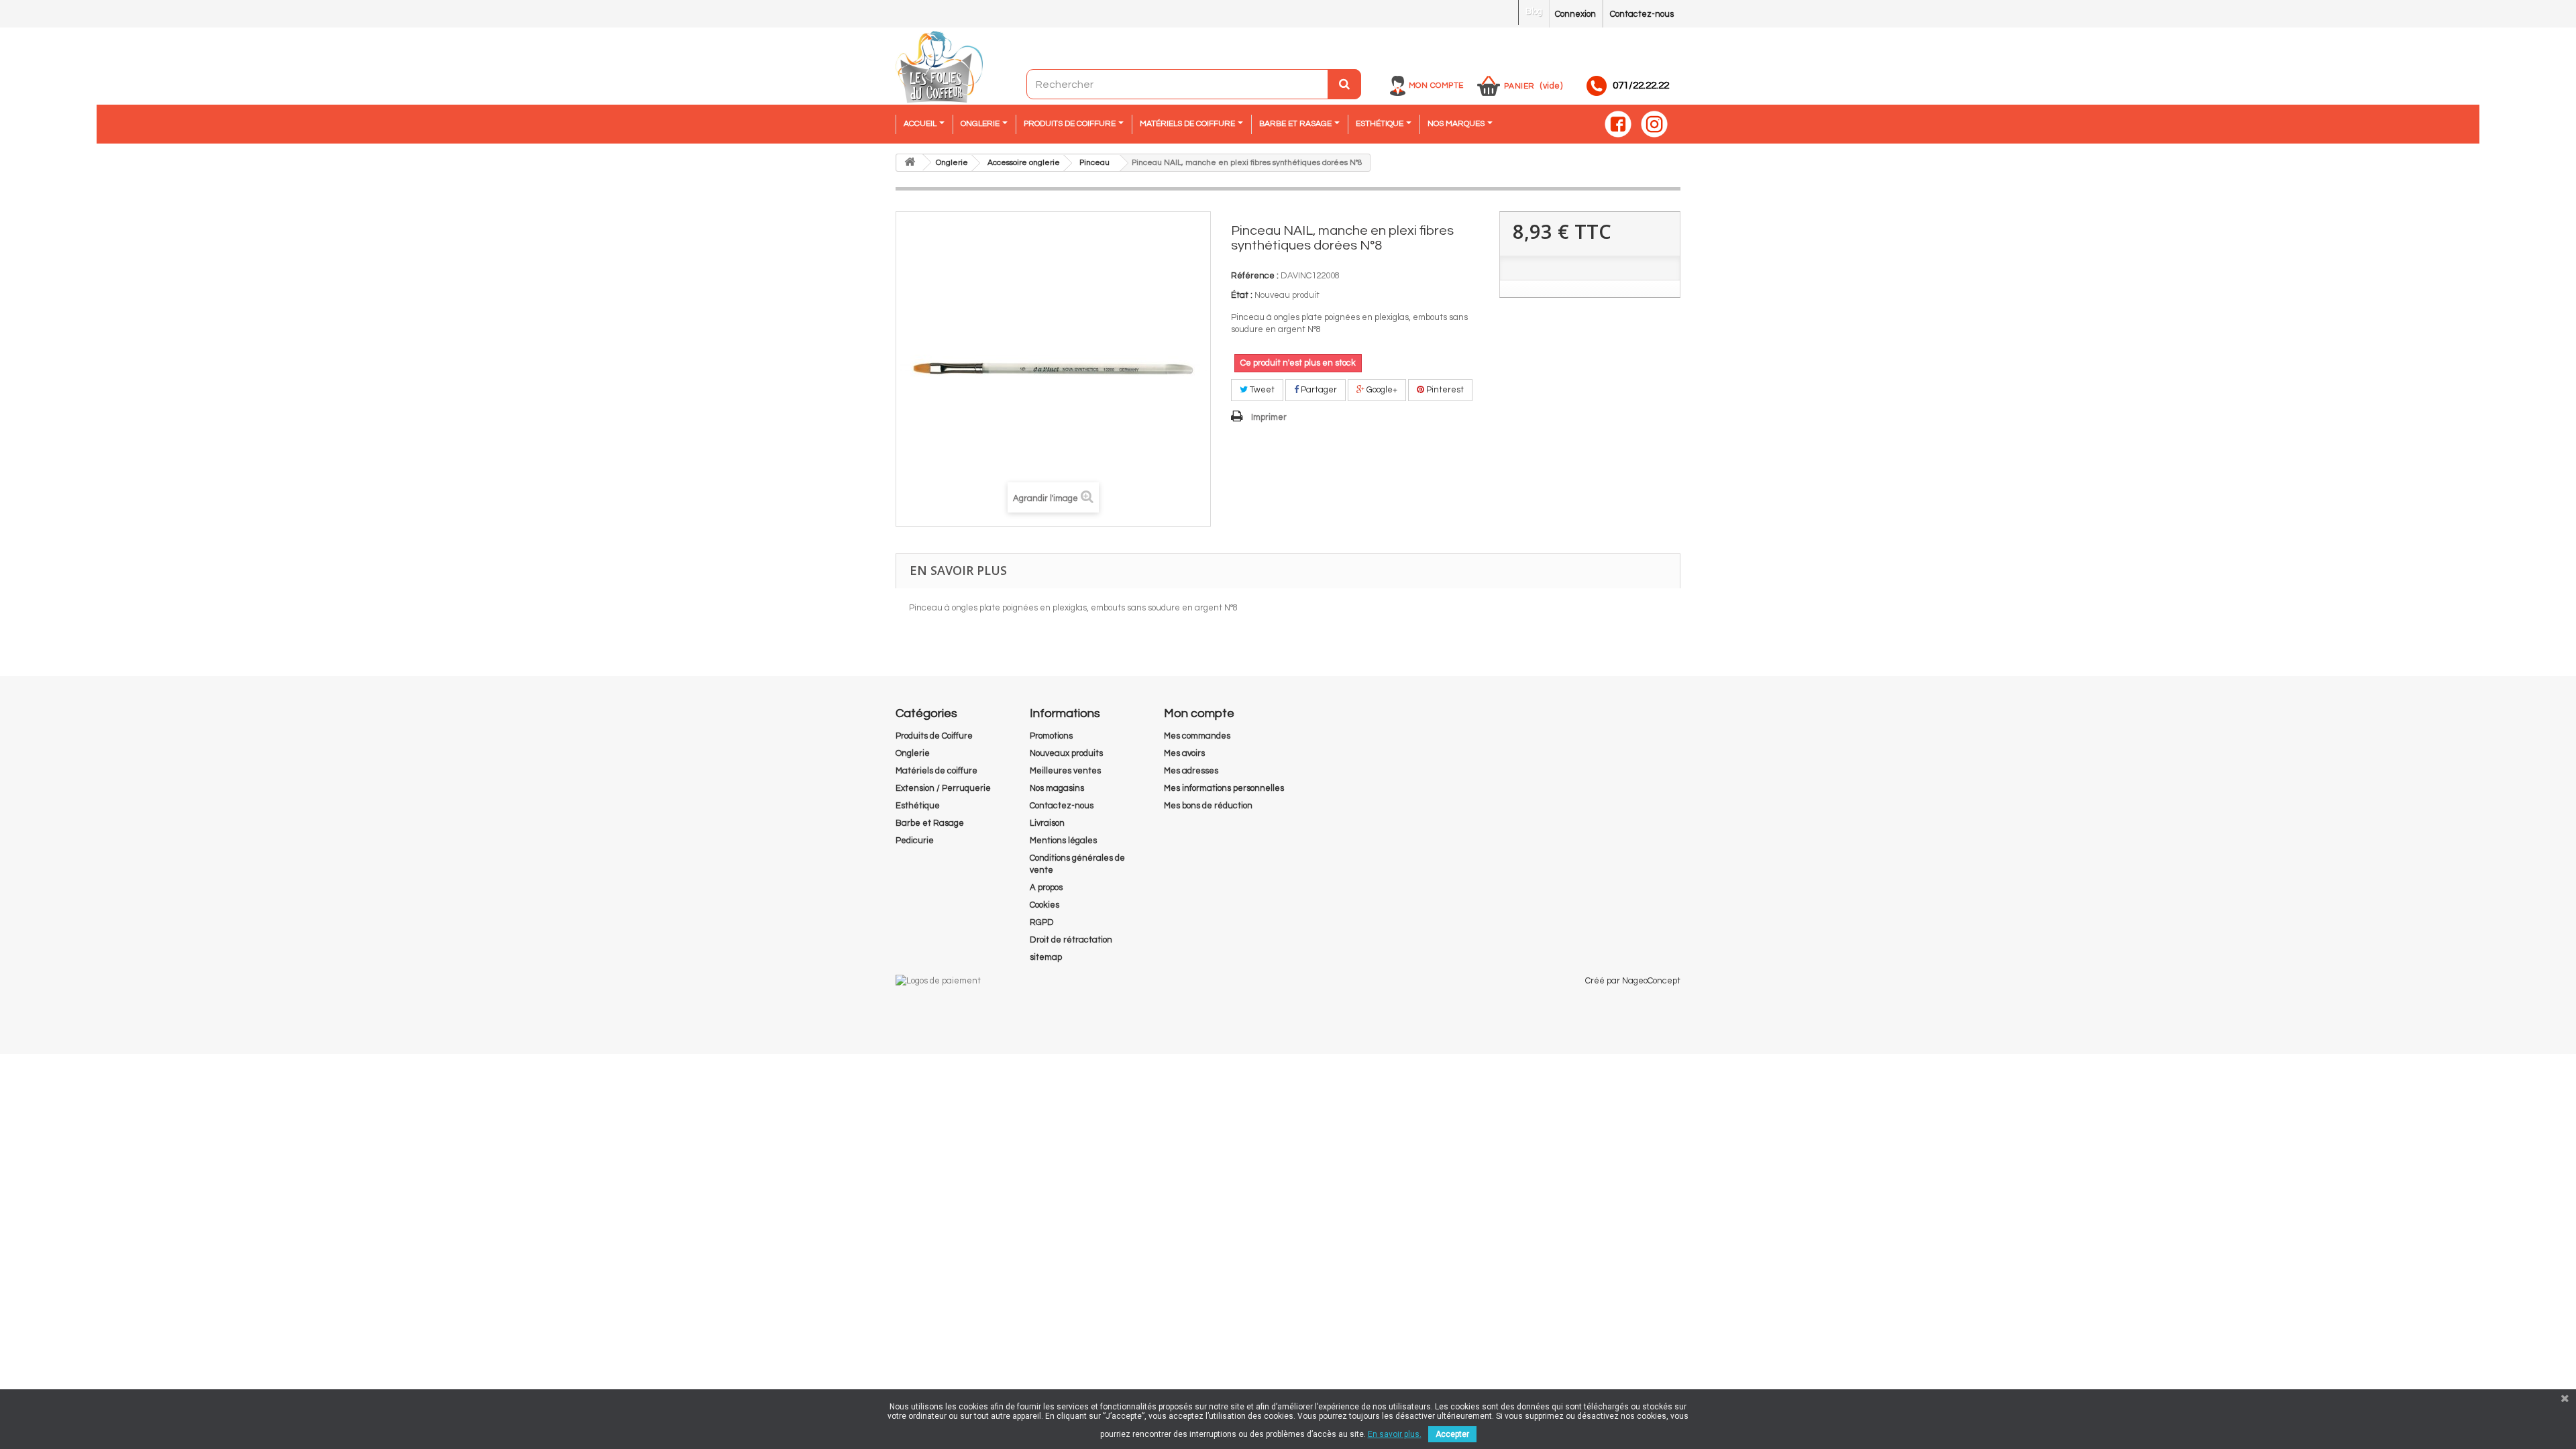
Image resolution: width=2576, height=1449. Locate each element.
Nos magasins (1057, 788)
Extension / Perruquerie (943, 788)
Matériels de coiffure (936, 771)
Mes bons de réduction (1208, 806)
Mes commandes (1197, 736)
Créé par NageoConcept (1633, 981)
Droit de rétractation (1071, 940)
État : (1242, 295)
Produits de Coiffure (934, 736)
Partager (1318, 390)
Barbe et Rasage (930, 823)
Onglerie (913, 753)
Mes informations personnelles (1224, 788)
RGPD (1042, 922)
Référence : (1255, 276)
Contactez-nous (1642, 14)
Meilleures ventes (1065, 771)
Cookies (1044, 905)
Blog (1534, 11)
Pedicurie (915, 841)
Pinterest (1444, 390)
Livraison (1047, 823)
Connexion (1575, 14)
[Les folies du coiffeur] (939, 68)
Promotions (1051, 736)
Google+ (1381, 390)
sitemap (1046, 957)
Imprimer (1269, 417)
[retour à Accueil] (910, 163)
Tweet (1261, 390)
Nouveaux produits (1066, 753)
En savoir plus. (1395, 1434)
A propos (1046, 888)
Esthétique (918, 806)
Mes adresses (1191, 771)
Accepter (1452, 1434)
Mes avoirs (1184, 753)
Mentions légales (1063, 841)
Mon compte (1436, 86)
